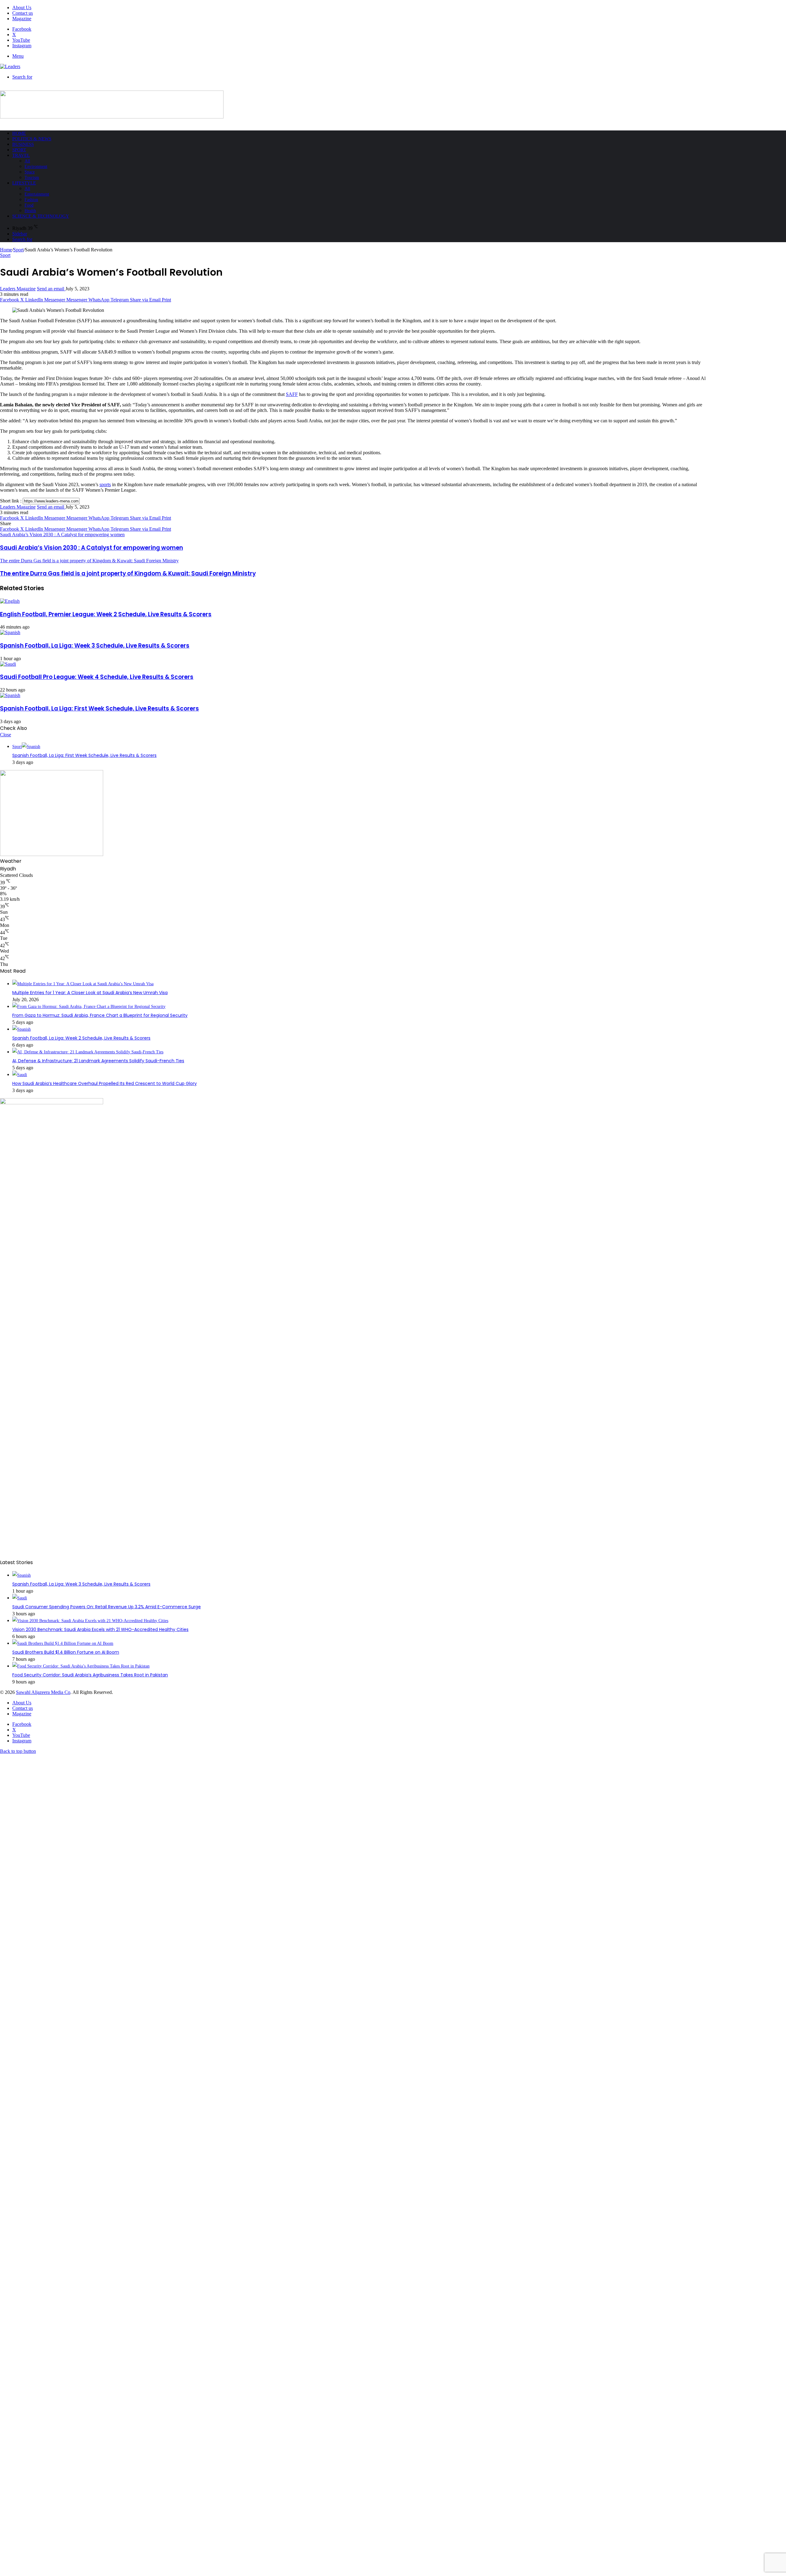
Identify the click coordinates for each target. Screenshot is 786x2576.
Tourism (32, 178)
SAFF (292, 394)
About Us (22, 8)
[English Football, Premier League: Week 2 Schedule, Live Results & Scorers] (10, 601)
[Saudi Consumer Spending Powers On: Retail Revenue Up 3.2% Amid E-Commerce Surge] (20, 1598)
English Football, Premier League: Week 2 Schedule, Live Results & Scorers (106, 614)
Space (30, 172)
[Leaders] (10, 66)
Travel (21, 155)
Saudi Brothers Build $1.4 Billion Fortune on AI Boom (66, 1652)
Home (19, 133)
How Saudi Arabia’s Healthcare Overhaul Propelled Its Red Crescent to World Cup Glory (105, 1083)
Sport (19, 150)
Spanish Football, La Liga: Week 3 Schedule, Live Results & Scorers (95, 646)
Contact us (23, 13)
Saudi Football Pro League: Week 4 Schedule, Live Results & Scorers (97, 677)
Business (23, 144)
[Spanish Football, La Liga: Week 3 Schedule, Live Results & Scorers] (10, 632)
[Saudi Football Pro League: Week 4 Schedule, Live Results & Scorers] (8, 664)
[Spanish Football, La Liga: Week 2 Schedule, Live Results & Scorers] (21, 1029)
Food (29, 205)
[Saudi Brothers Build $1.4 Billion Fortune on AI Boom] (63, 1643)
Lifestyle (24, 183)
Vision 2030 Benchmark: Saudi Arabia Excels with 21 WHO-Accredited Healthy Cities (100, 1629)
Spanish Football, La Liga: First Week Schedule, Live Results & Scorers (99, 709)
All (27, 161)
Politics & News (32, 139)
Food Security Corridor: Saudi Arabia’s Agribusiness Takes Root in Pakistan (90, 1675)
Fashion (31, 200)
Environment (36, 167)
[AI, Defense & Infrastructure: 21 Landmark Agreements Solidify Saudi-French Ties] (88, 1052)
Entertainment (37, 194)
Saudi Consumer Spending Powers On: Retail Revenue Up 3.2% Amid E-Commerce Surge (107, 1607)
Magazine (22, 19)
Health (30, 211)
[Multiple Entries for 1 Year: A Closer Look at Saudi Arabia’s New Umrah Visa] (83, 984)
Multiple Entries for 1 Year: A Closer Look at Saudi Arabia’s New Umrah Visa (90, 993)
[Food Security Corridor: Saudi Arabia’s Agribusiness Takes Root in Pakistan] (81, 1666)
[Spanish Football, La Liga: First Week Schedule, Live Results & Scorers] (10, 695)
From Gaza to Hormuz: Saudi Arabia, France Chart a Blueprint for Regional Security (100, 1015)
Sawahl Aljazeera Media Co (43, 1692)
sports (105, 484)
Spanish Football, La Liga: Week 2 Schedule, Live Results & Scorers (81, 1038)
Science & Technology (41, 216)
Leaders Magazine (18, 289)
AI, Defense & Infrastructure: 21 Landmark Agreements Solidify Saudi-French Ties (98, 1061)
